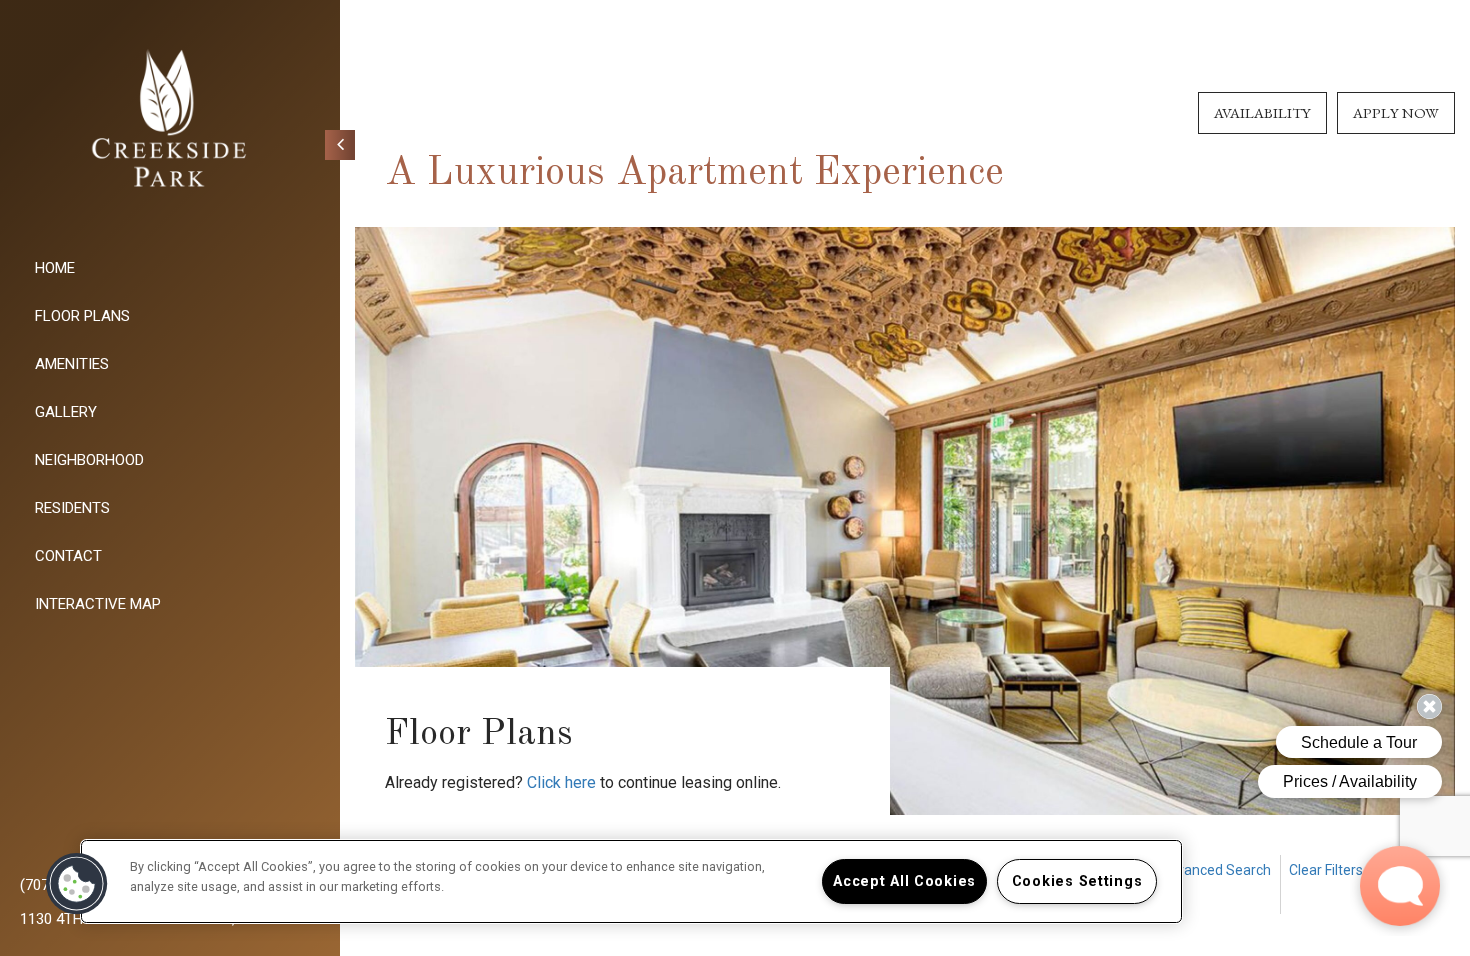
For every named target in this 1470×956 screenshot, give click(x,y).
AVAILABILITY (1262, 112)
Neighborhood (89, 460)
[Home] (170, 119)
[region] (631, 881)
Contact (68, 556)
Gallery (66, 412)
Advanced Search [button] (1215, 870)
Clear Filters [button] (1326, 870)
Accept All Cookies (904, 881)
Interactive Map (98, 604)
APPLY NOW (1396, 112)
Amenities (72, 364)
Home (55, 268)
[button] (561, 783)
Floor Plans (82, 316)
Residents (72, 508)
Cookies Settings (1077, 881)
